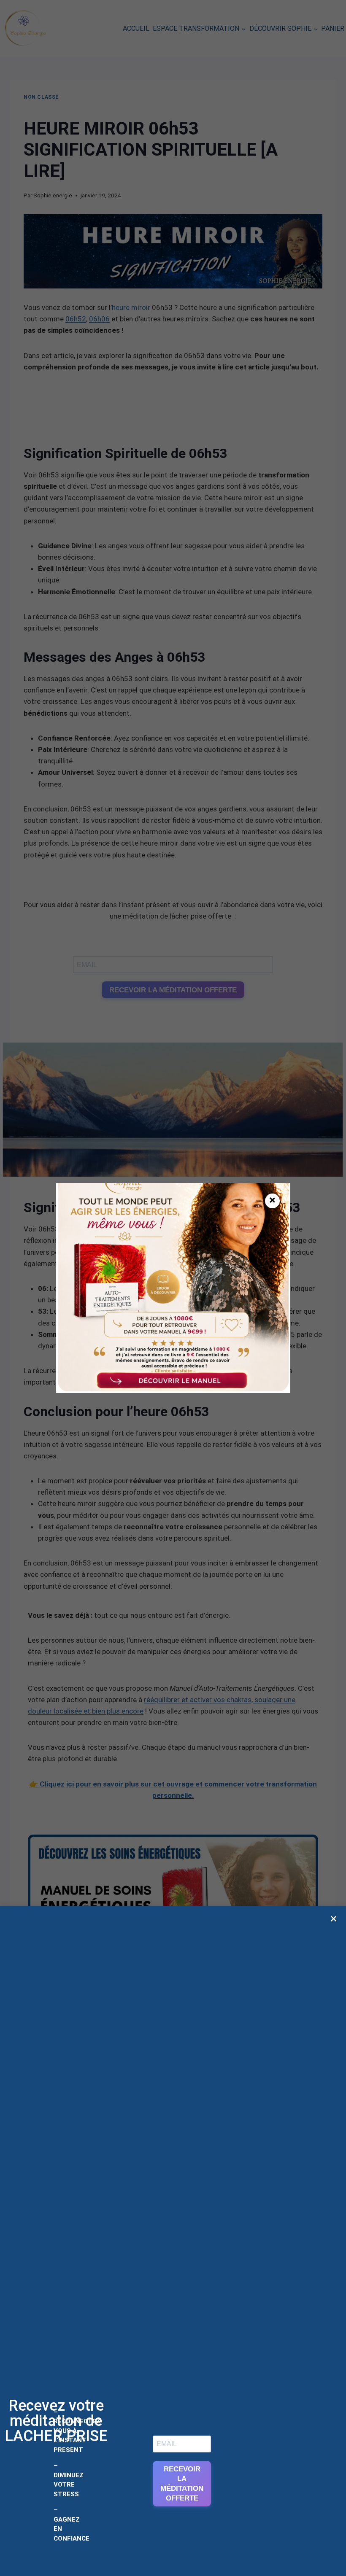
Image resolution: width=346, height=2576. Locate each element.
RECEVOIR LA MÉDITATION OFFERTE (182, 2484)
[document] (173, 1288)
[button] (334, 1919)
